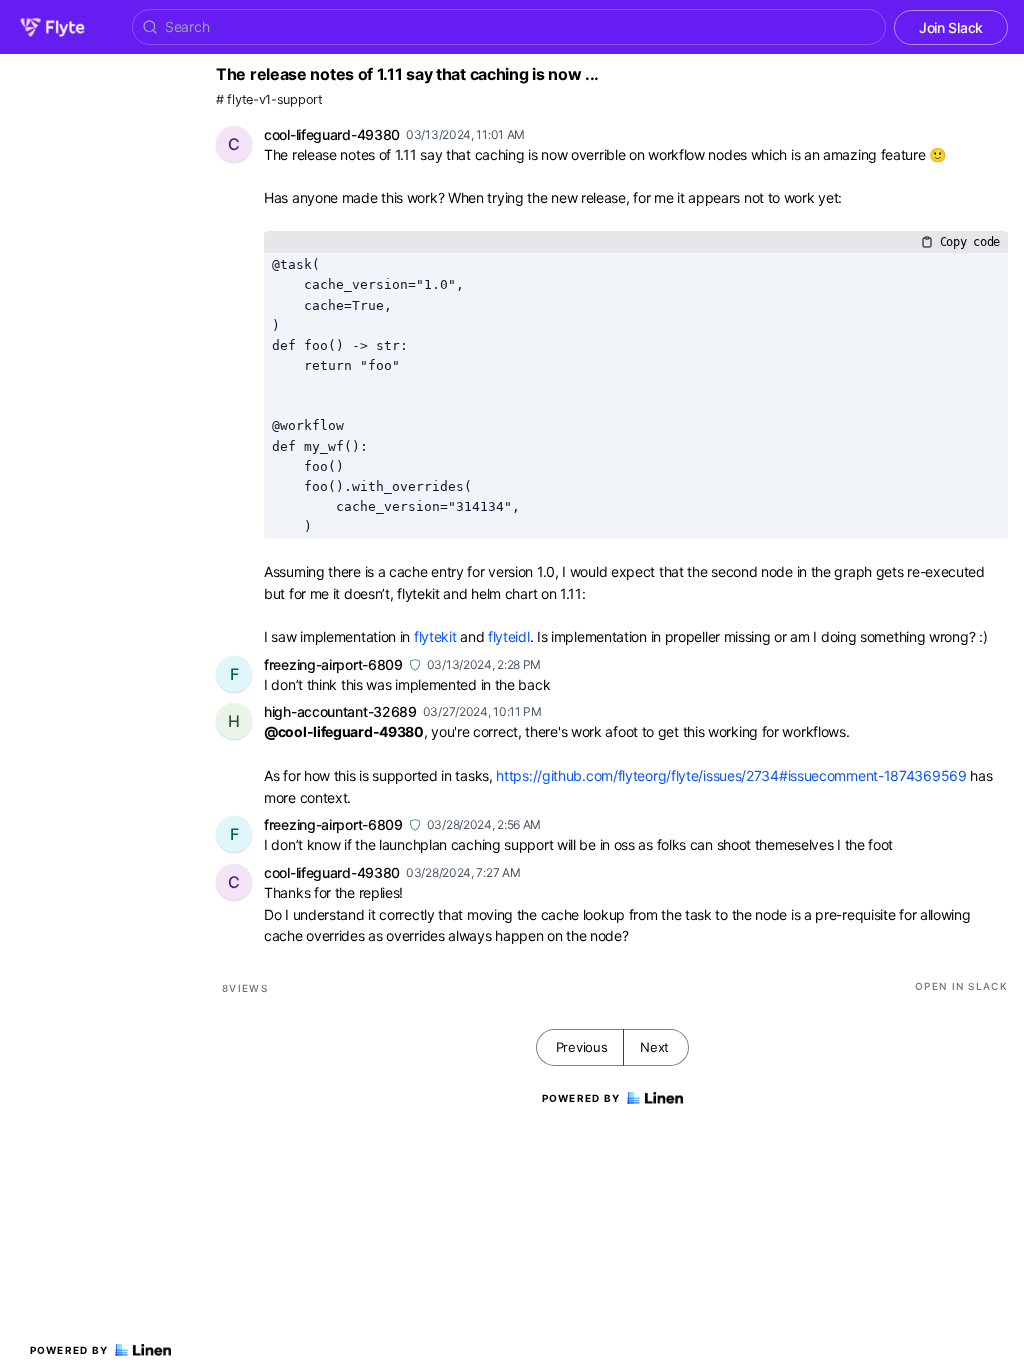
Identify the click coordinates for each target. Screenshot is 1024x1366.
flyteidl (509, 636)
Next (654, 1047)
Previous (582, 1047)
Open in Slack (961, 986)
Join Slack (951, 27)
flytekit (435, 636)
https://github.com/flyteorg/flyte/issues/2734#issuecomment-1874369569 (731, 775)
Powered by (69, 1350)
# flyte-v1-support (269, 99)
